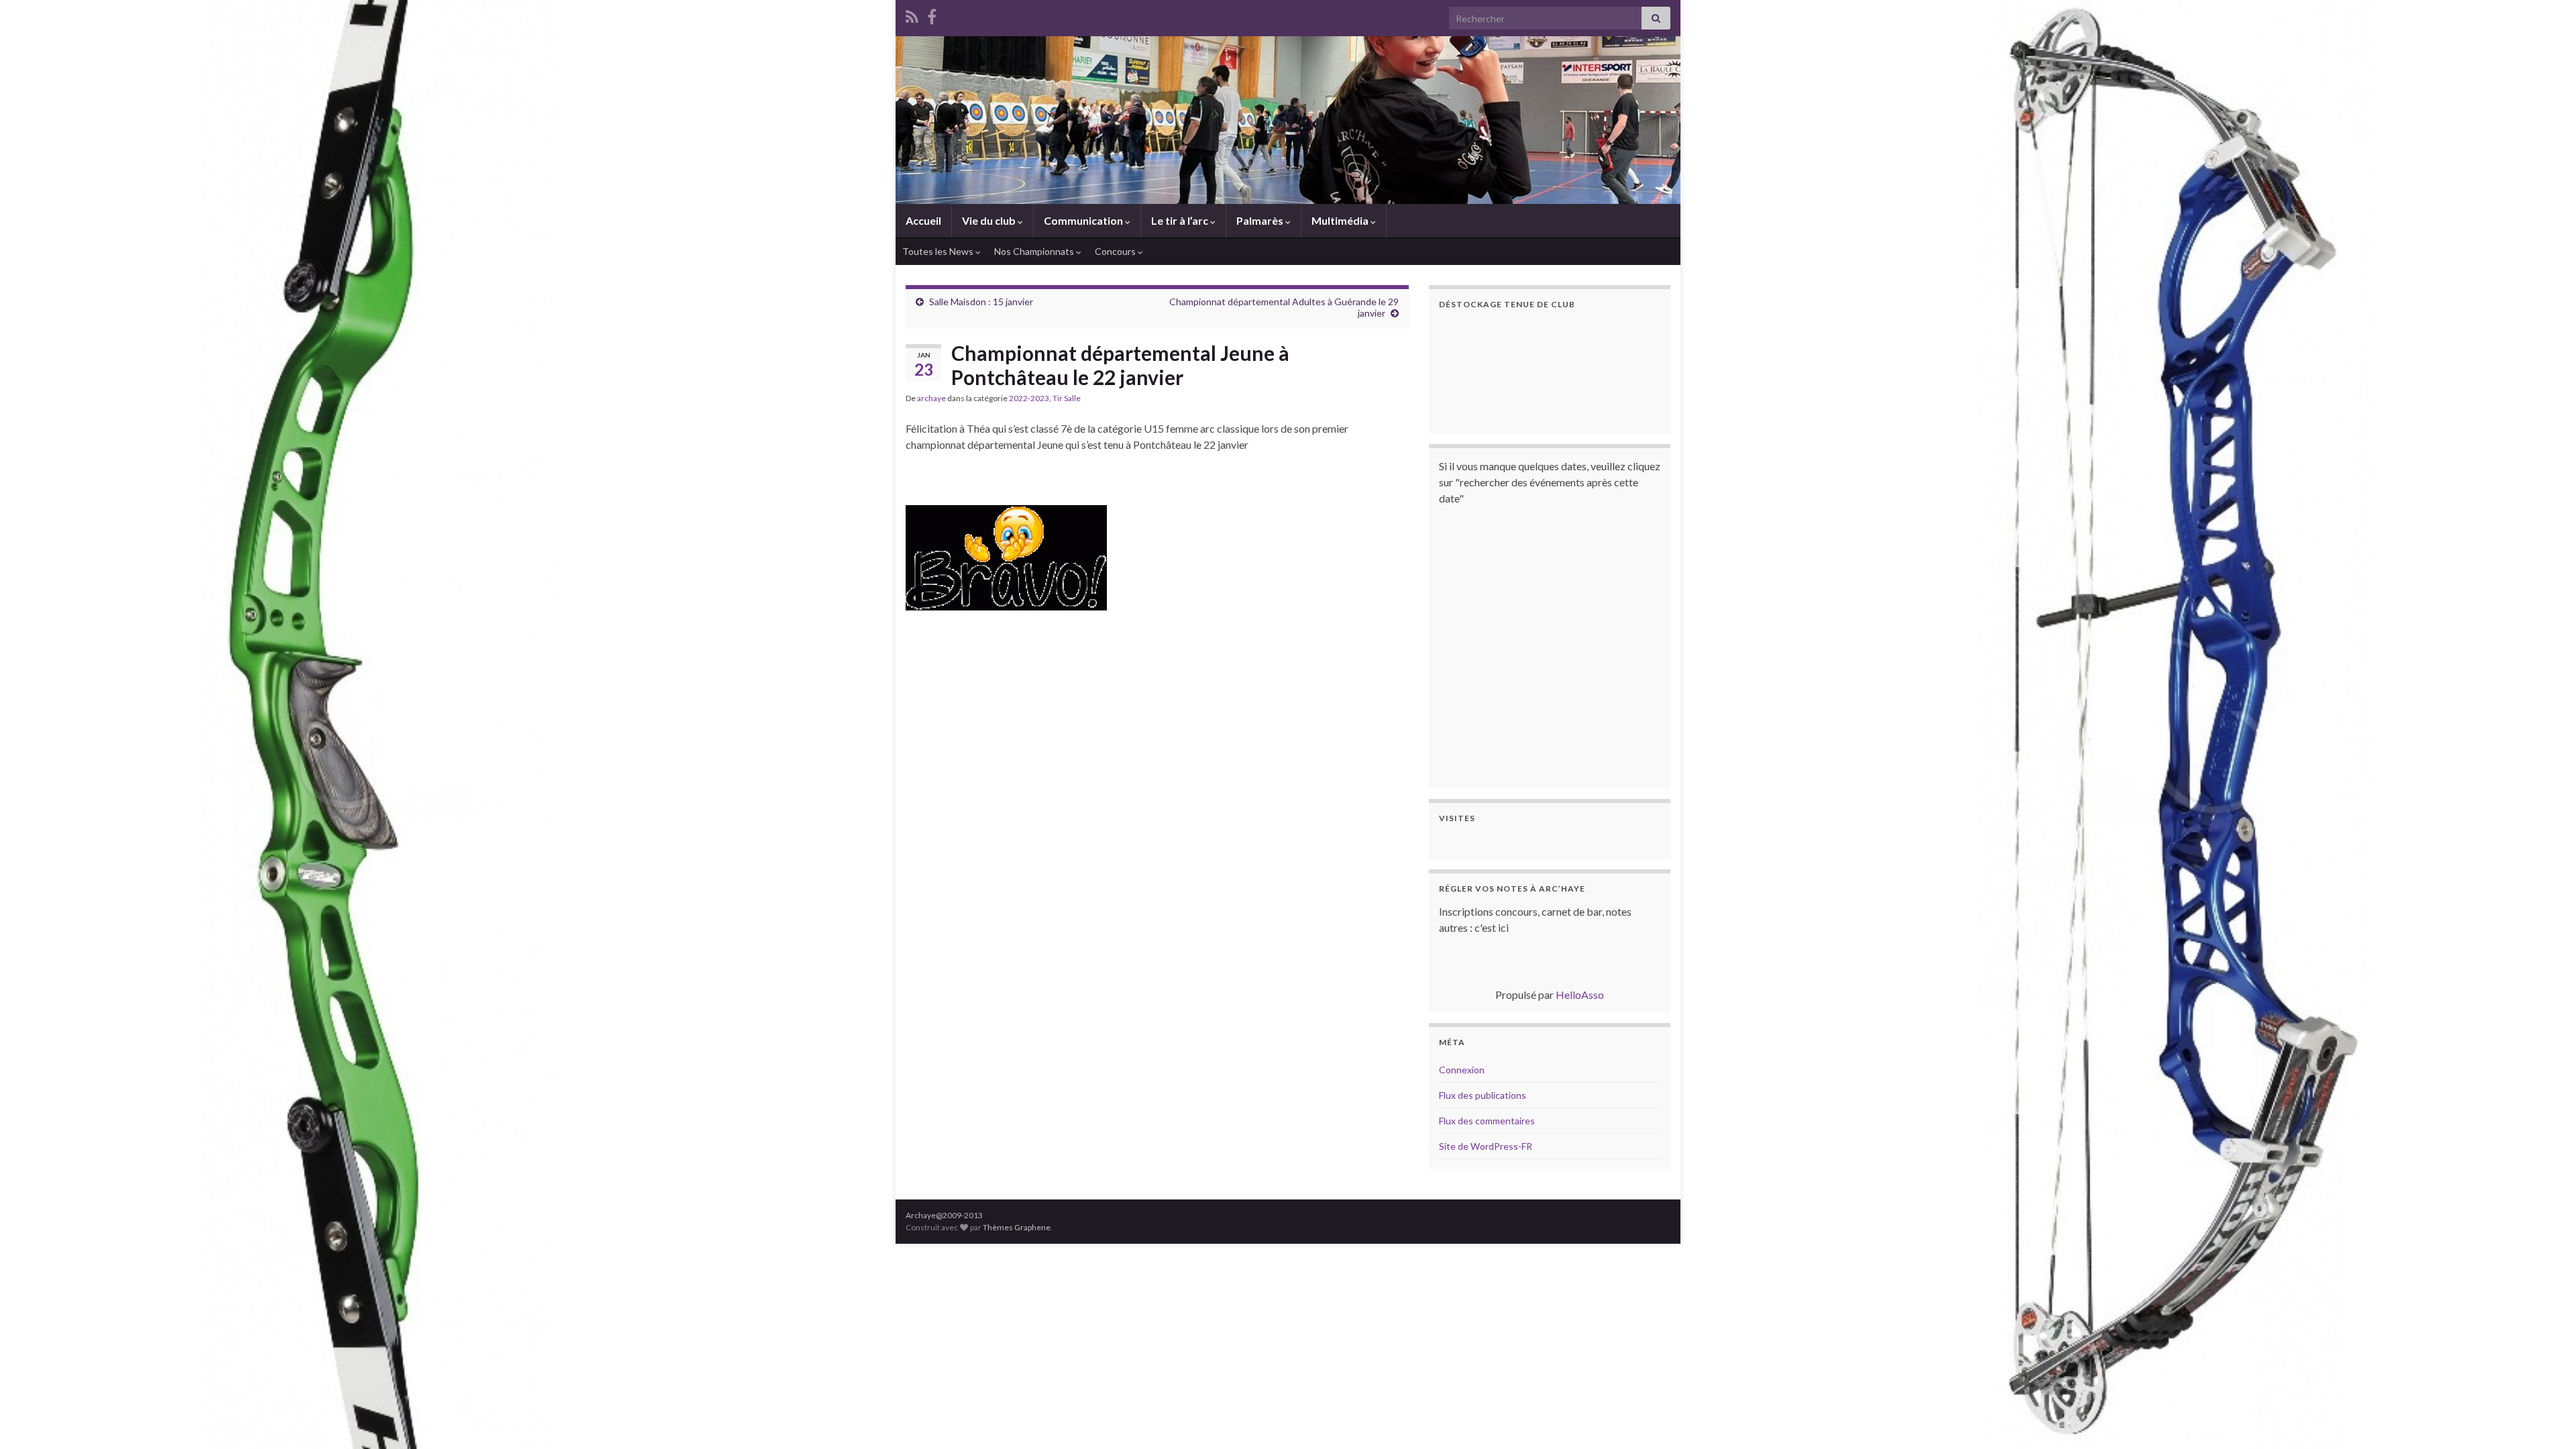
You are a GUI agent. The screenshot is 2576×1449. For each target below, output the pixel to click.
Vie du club (990, 220)
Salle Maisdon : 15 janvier (981, 302)
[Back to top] (2546, 1419)
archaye (931, 398)
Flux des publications (1483, 1095)
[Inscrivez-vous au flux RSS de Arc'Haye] (912, 14)
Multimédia (1341, 220)
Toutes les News (939, 251)
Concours (1116, 251)
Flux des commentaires (1487, 1121)
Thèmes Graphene (1017, 1227)
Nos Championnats (1035, 251)
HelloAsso (1580, 995)
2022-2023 (1029, 398)
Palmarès (1261, 220)
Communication (1084, 220)
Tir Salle (1067, 398)
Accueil (923, 220)
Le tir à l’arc (1181, 220)
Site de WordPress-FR (1486, 1146)
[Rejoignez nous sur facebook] (932, 14)
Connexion (1462, 1070)
